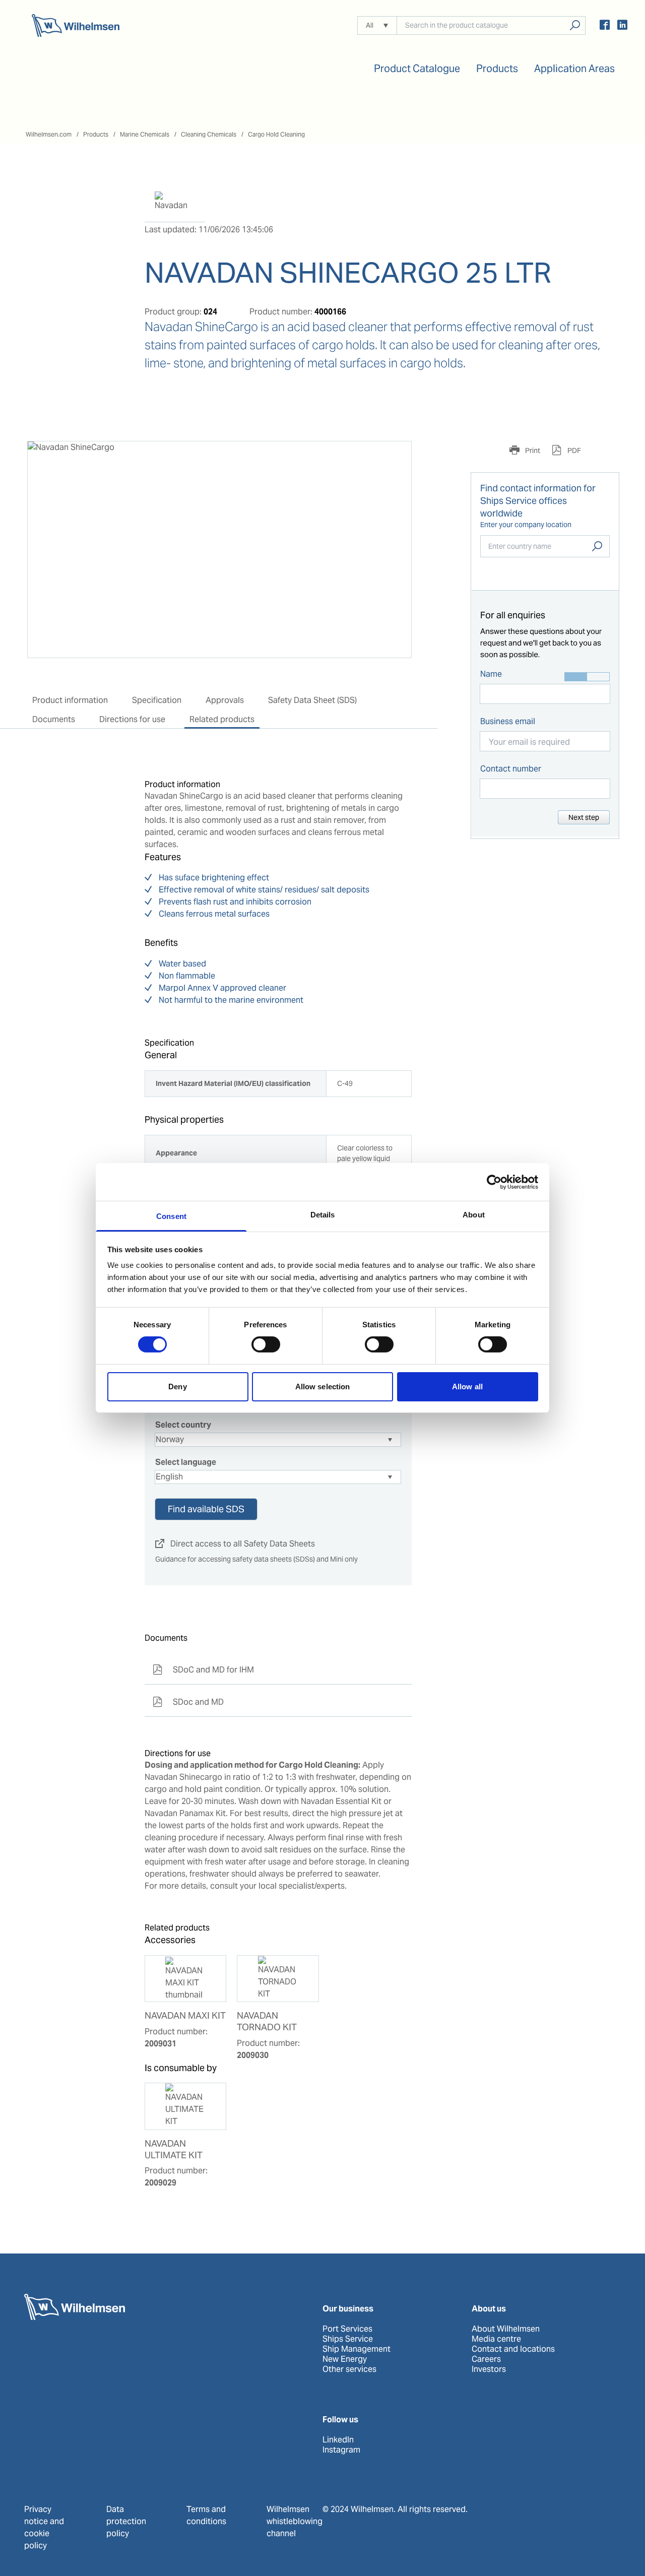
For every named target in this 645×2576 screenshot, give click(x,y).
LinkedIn (338, 2440)
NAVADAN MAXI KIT (185, 2016)
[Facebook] (605, 26)
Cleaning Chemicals (209, 134)
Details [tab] (323, 1215)
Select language (186, 1462)
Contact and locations (513, 2349)
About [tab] (474, 1215)
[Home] (76, 25)
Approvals (225, 700)
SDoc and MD (188, 1702)
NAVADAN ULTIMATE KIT (174, 2149)
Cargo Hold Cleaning (276, 134)
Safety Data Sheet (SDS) (312, 700)
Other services (349, 2369)
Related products (222, 719)
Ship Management (357, 2349)
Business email (508, 721)
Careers (486, 2359)
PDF (573, 450)
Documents (54, 719)
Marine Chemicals (145, 134)
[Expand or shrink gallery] (395, 458)
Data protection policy (126, 2521)
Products (96, 134)
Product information (70, 700)
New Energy (345, 2359)
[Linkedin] (622, 26)
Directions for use (132, 719)
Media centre (496, 2339)
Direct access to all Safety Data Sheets (235, 1544)
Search (597, 546)
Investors (489, 2369)
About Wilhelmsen (506, 2329)
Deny (177, 1387)
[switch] (266, 1344)
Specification (157, 700)
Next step (584, 817)
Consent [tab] (171, 1216)
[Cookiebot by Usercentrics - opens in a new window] (494, 1182)
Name (491, 674)
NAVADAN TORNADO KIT (267, 2021)
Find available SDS (206, 1509)
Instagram (341, 2450)
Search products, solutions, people (575, 25)
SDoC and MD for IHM (203, 1670)
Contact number (511, 769)
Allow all (467, 1387)
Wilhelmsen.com (49, 134)
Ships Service (348, 2339)
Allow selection (323, 1387)
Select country (183, 1425)
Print (532, 450)
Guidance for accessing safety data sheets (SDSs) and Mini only (256, 1559)
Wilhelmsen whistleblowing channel (295, 2521)
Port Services (347, 2329)
